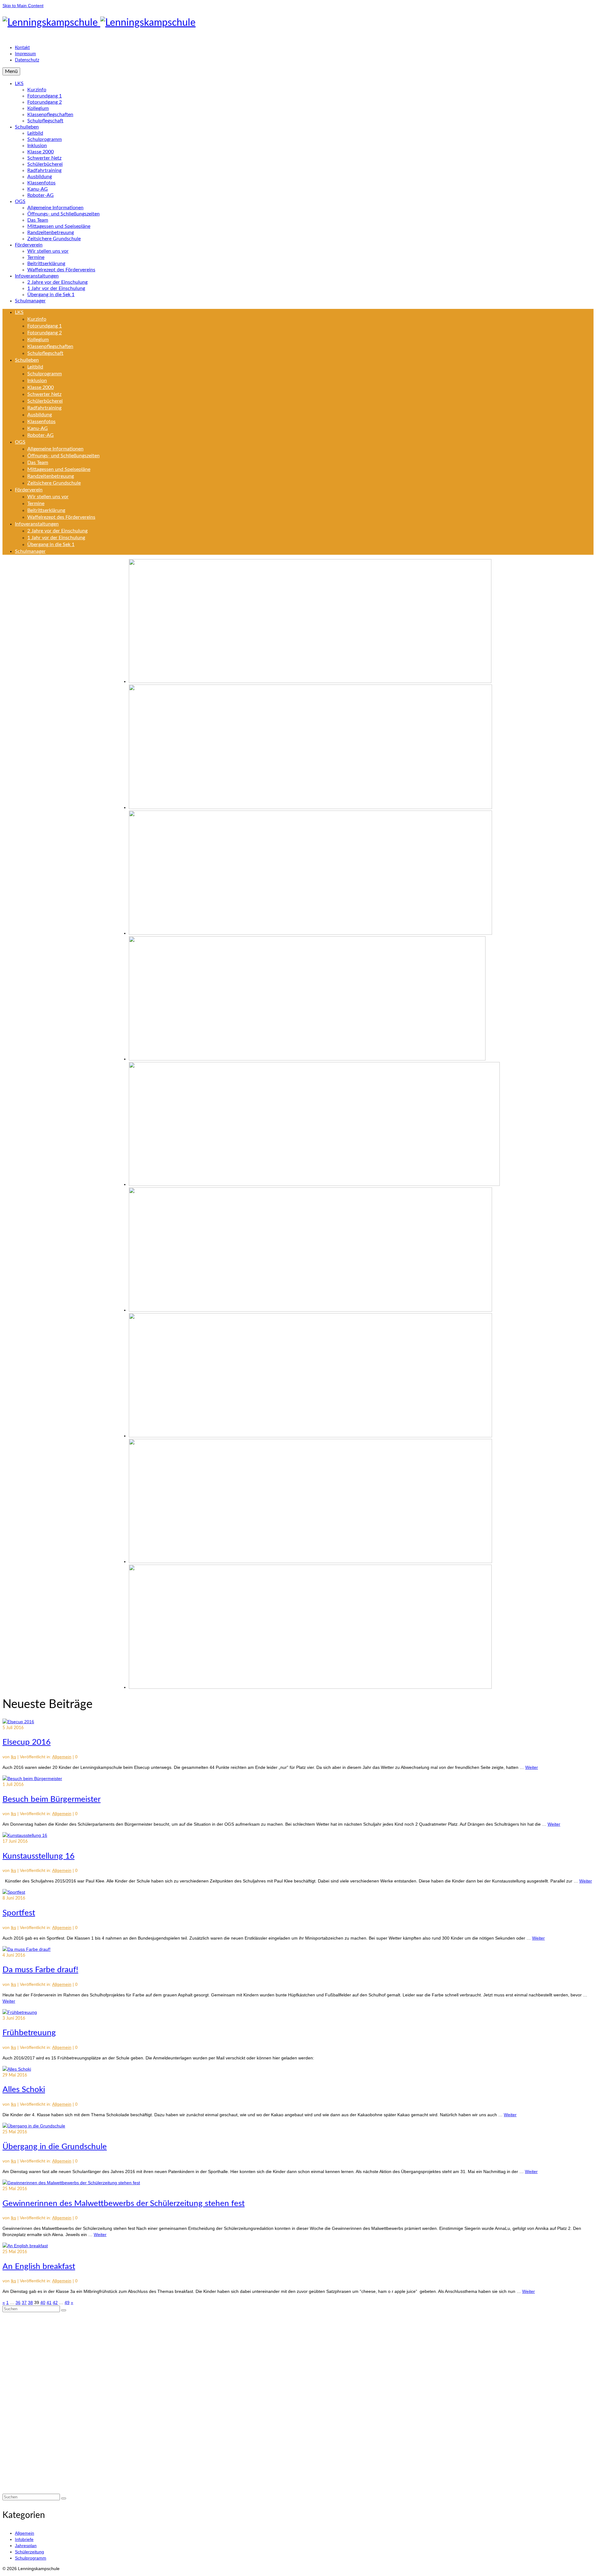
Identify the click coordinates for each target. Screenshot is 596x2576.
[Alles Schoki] (17, 2069)
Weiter (532, 1767)
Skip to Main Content (23, 6)
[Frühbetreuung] (20, 2012)
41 (49, 2303)
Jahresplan (26, 2546)
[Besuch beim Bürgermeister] (32, 1778)
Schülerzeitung (29, 2552)
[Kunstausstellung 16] (25, 1835)
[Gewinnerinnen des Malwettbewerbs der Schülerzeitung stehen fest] (71, 2183)
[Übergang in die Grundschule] (34, 2126)
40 (43, 2303)
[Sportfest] (14, 1892)
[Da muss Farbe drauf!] (27, 1949)
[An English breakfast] (25, 2246)
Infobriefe (24, 2539)
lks (14, 1757)
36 (18, 2303)
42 (55, 2303)
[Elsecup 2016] (18, 1722)
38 (30, 2303)
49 (67, 2303)
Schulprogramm (31, 2558)
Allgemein (62, 1757)
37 (24, 2303)
